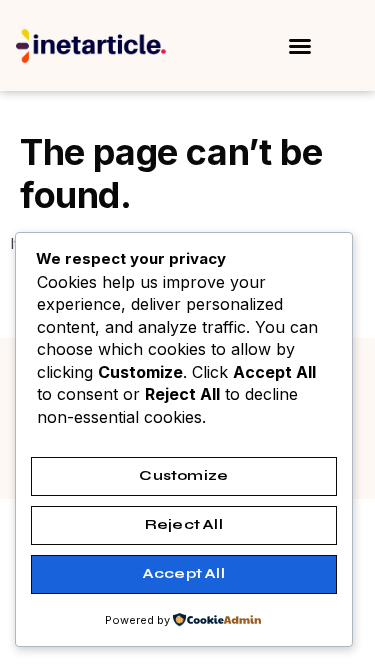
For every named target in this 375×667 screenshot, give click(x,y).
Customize (183, 475)
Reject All (184, 524)
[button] (300, 46)
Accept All (184, 573)
